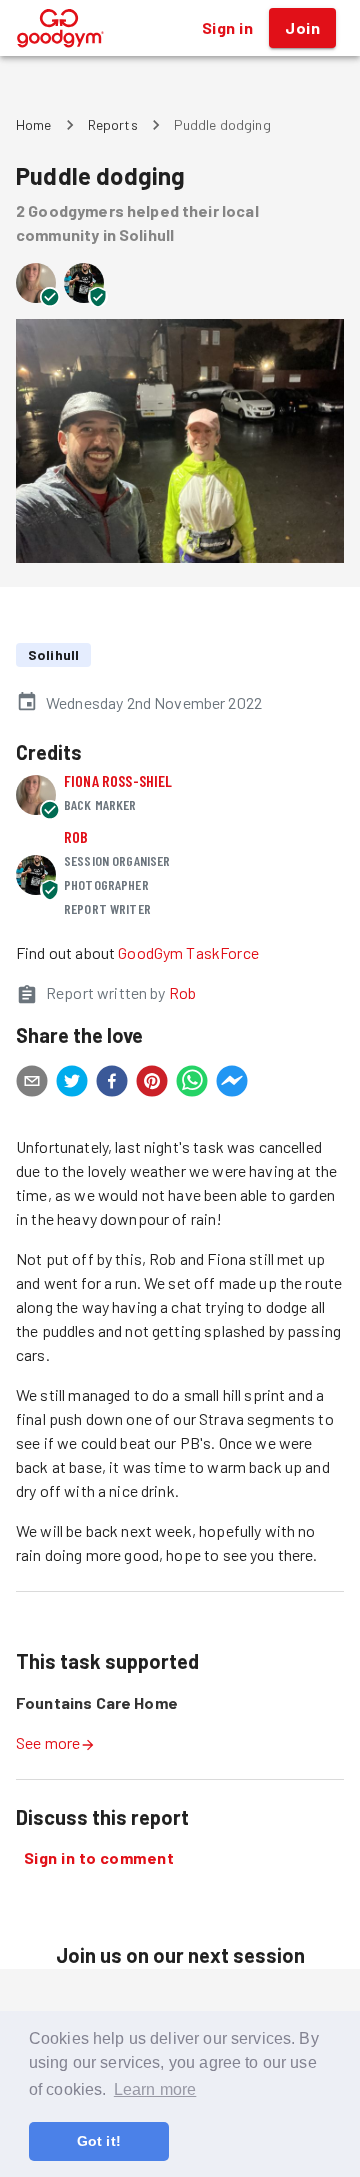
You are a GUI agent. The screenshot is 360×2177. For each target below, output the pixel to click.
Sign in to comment (99, 1857)
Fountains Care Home (97, 1702)
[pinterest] (152, 1084)
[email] (32, 1084)
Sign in (227, 27)
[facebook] (112, 1084)
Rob (76, 836)
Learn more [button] (155, 2089)
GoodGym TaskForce (188, 952)
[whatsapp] (192, 1084)
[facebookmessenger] (232, 1084)
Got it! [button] (99, 2141)
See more (48, 1742)
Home (34, 124)
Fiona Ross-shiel (118, 780)
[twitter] (72, 1084)
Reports (113, 124)
